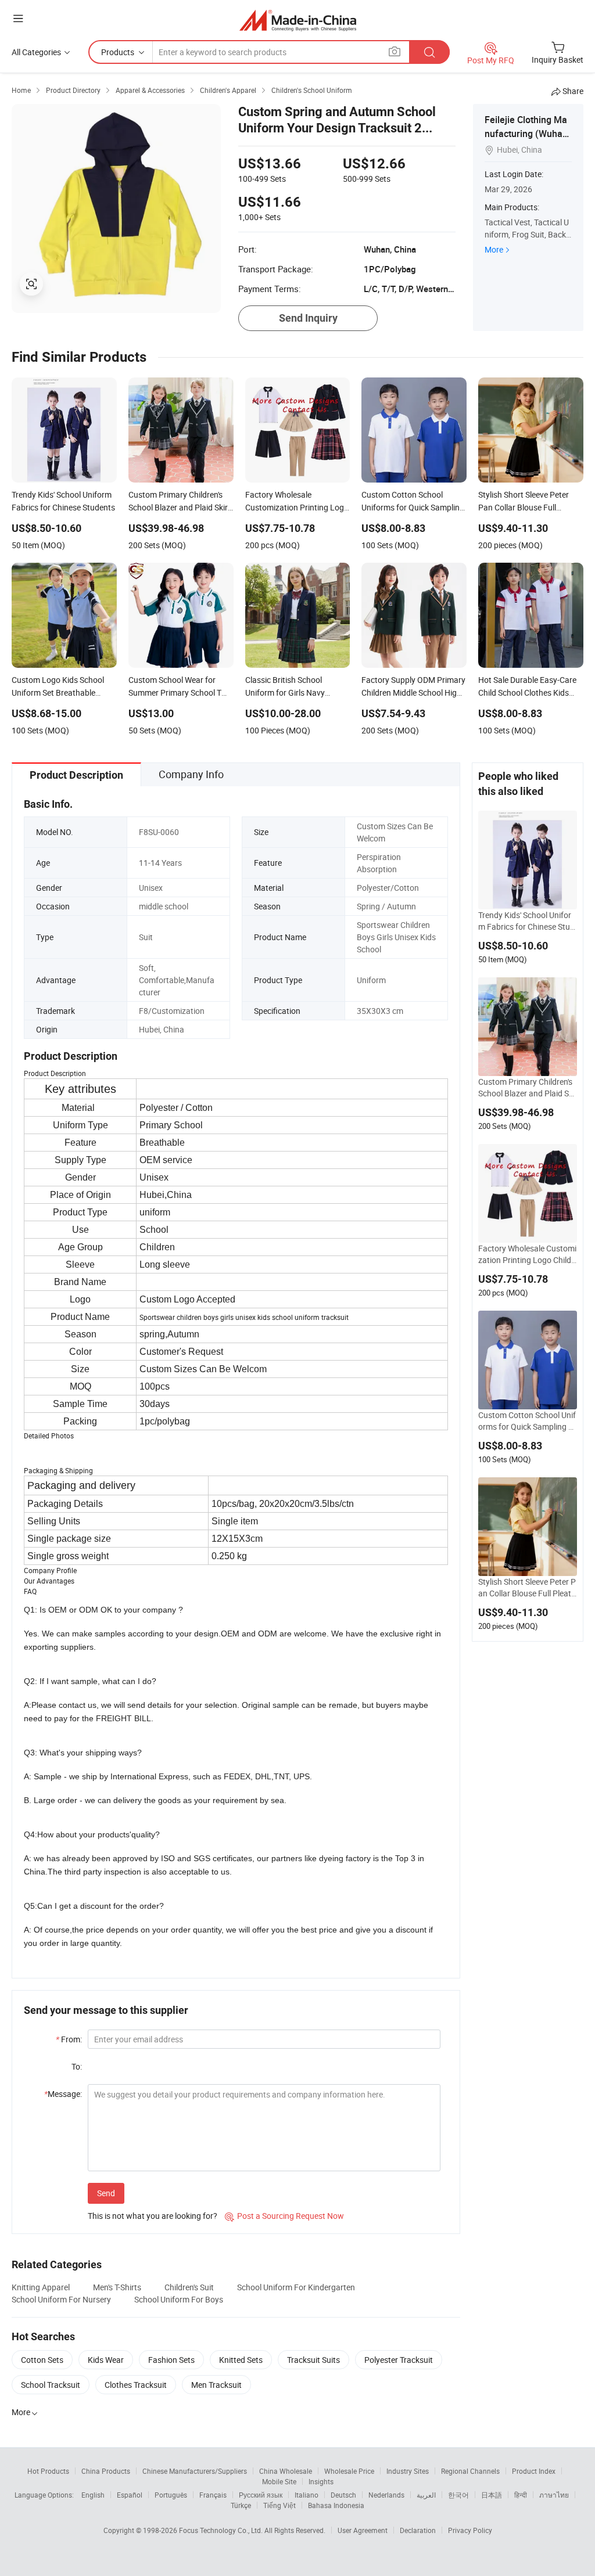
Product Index (534, 2471)
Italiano (307, 2495)
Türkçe (241, 2505)
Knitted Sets (241, 2360)
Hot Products (48, 2471)
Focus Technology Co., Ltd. (222, 2530)
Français (213, 2495)
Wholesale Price (349, 2471)
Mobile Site (279, 2481)
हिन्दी (521, 2495)
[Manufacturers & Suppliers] (298, 20)
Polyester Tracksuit (399, 2360)
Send (106, 2193)
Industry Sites (408, 2471)
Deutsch (343, 2495)
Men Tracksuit (216, 2385)
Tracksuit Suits (313, 2360)
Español (130, 2495)
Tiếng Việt (279, 2505)
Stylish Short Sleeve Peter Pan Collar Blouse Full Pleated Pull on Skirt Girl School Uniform (527, 1588)
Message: (63, 2094)
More (494, 249)
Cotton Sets (42, 2360)
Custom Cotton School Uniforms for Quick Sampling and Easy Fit (527, 1421)
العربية (426, 2495)
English (93, 2495)
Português (171, 2495)
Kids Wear (106, 2360)
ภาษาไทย (554, 2495)
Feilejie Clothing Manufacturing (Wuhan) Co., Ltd (528, 134)
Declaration (418, 2530)
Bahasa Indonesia (336, 2505)
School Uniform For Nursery (61, 2299)
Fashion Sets (171, 2360)
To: (77, 2066)
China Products (106, 2471)
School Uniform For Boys (179, 2299)
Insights (321, 2481)
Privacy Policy (470, 2530)
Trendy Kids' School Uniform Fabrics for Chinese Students (526, 921)
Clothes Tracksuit (136, 2385)
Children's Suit (189, 2287)
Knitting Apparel (41, 2287)
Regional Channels (470, 2471)
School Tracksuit (51, 2385)
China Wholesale (286, 2471)
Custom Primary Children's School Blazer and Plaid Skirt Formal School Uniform (526, 1088)
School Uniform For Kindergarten (296, 2287)
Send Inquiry (308, 318)
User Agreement (363, 2530)
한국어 (458, 2495)
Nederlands (386, 2495)
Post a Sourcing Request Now (284, 2216)
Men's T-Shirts (117, 2287)
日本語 (492, 2495)
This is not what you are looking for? (153, 2216)
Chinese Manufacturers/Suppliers (195, 2471)
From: (69, 2039)
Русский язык (261, 2495)
